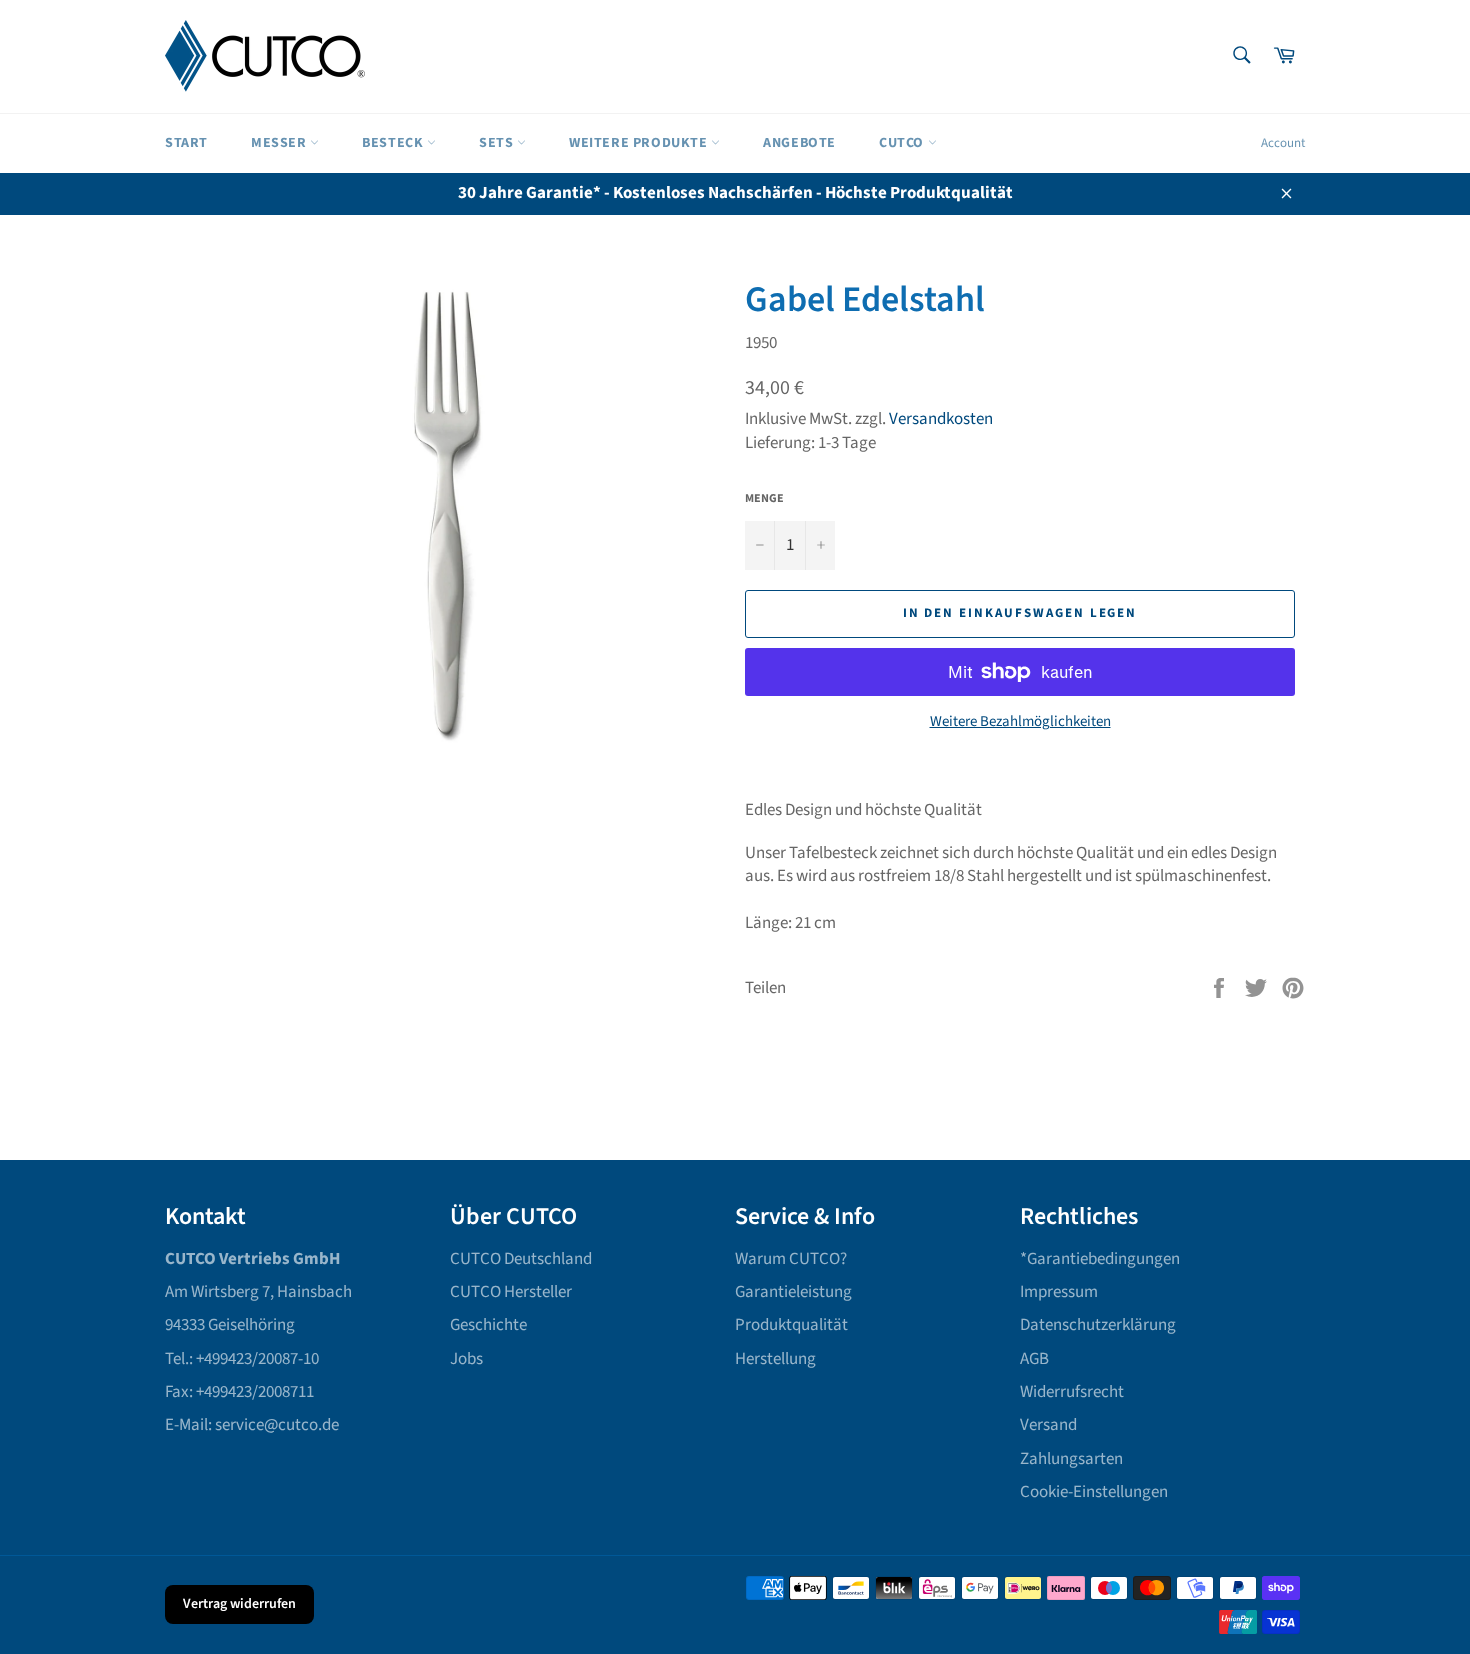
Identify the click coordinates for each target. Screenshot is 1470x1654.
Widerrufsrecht (1072, 1392)
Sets (498, 143)
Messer (280, 143)
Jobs (466, 1359)
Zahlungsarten (1071, 1459)
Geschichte (488, 1325)
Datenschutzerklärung (1098, 1325)
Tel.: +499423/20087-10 (242, 1359)
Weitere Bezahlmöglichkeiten (1020, 722)
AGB (1034, 1359)
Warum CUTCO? (791, 1259)
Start (186, 143)
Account (1283, 143)
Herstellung (775, 1359)
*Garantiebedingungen (1100, 1259)
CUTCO (903, 143)
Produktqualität (791, 1325)
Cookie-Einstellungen (1094, 1492)
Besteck (394, 143)
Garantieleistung (793, 1292)
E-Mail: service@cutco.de (252, 1425)
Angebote (799, 143)
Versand (1048, 1425)
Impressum (1059, 1292)
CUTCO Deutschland (521, 1259)
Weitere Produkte (640, 143)
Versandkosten (941, 419)
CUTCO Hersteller (511, 1292)
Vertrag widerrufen (239, 1604)
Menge (764, 499)
